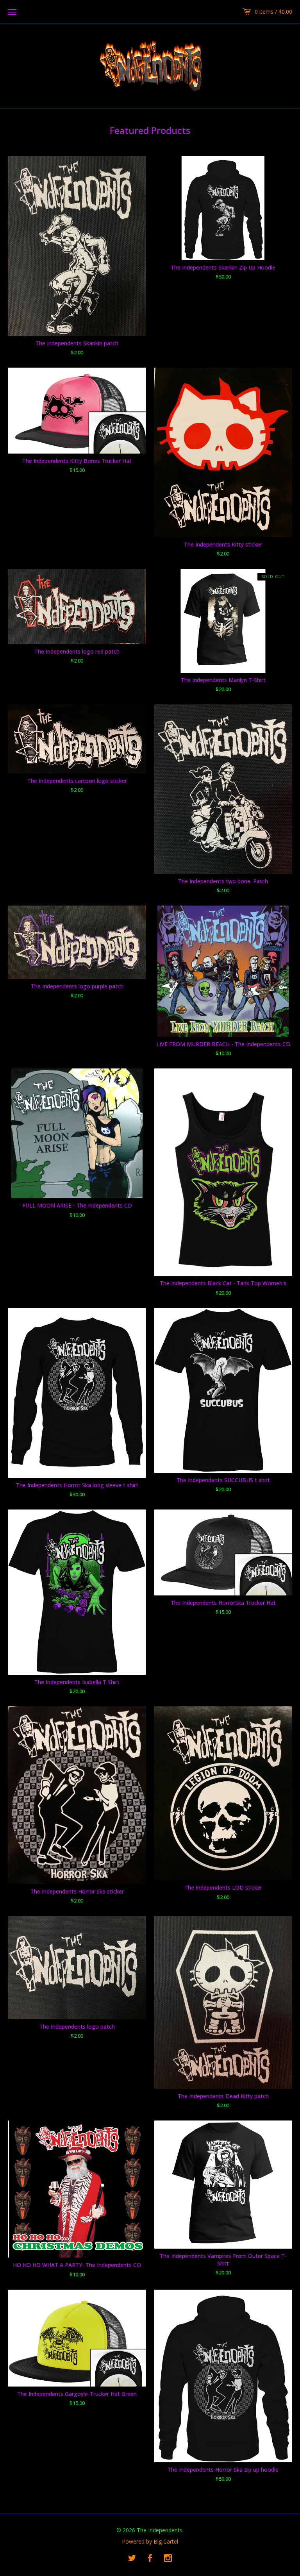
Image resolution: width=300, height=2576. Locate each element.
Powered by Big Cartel (150, 2542)
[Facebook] (150, 2558)
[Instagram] (168, 2558)
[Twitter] (132, 2558)
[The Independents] (150, 65)
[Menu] (12, 12)
